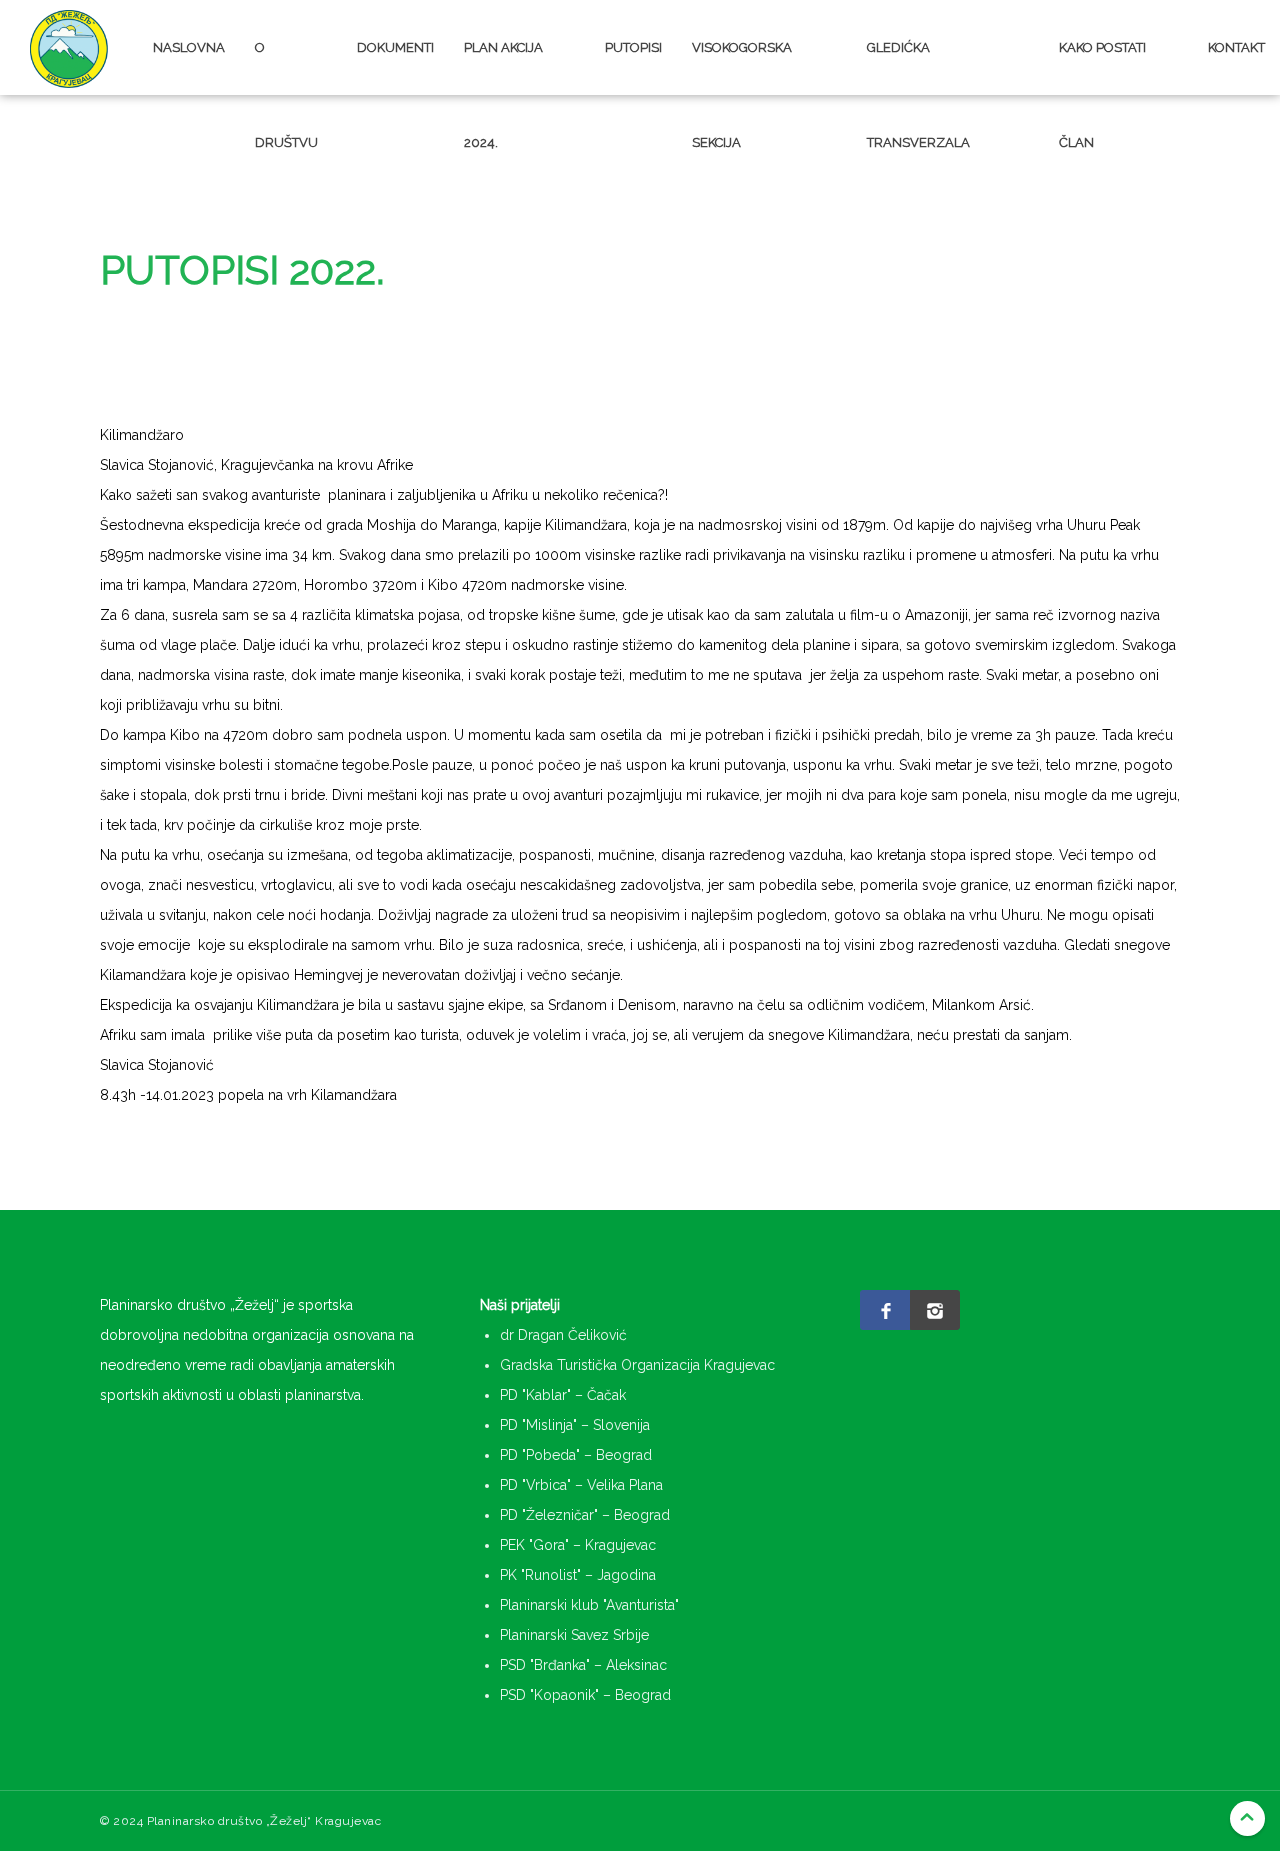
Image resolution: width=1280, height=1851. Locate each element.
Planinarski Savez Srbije (574, 1635)
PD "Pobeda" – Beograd (576, 1455)
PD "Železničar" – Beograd (585, 1515)
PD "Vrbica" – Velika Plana (581, 1485)
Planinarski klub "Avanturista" (589, 1605)
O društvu (286, 80)
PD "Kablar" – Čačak (563, 1395)
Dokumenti (395, 47)
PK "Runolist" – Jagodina (578, 1575)
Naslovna (189, 47)
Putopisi (633, 47)
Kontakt (1236, 47)
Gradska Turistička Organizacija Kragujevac (637, 1365)
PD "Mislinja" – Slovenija (575, 1425)
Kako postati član (1102, 80)
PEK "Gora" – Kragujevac (578, 1545)
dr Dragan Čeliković (563, 1335)
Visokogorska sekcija (742, 80)
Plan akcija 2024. (503, 80)
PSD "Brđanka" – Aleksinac (583, 1665)
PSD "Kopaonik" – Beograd (585, 1695)
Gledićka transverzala (918, 80)
